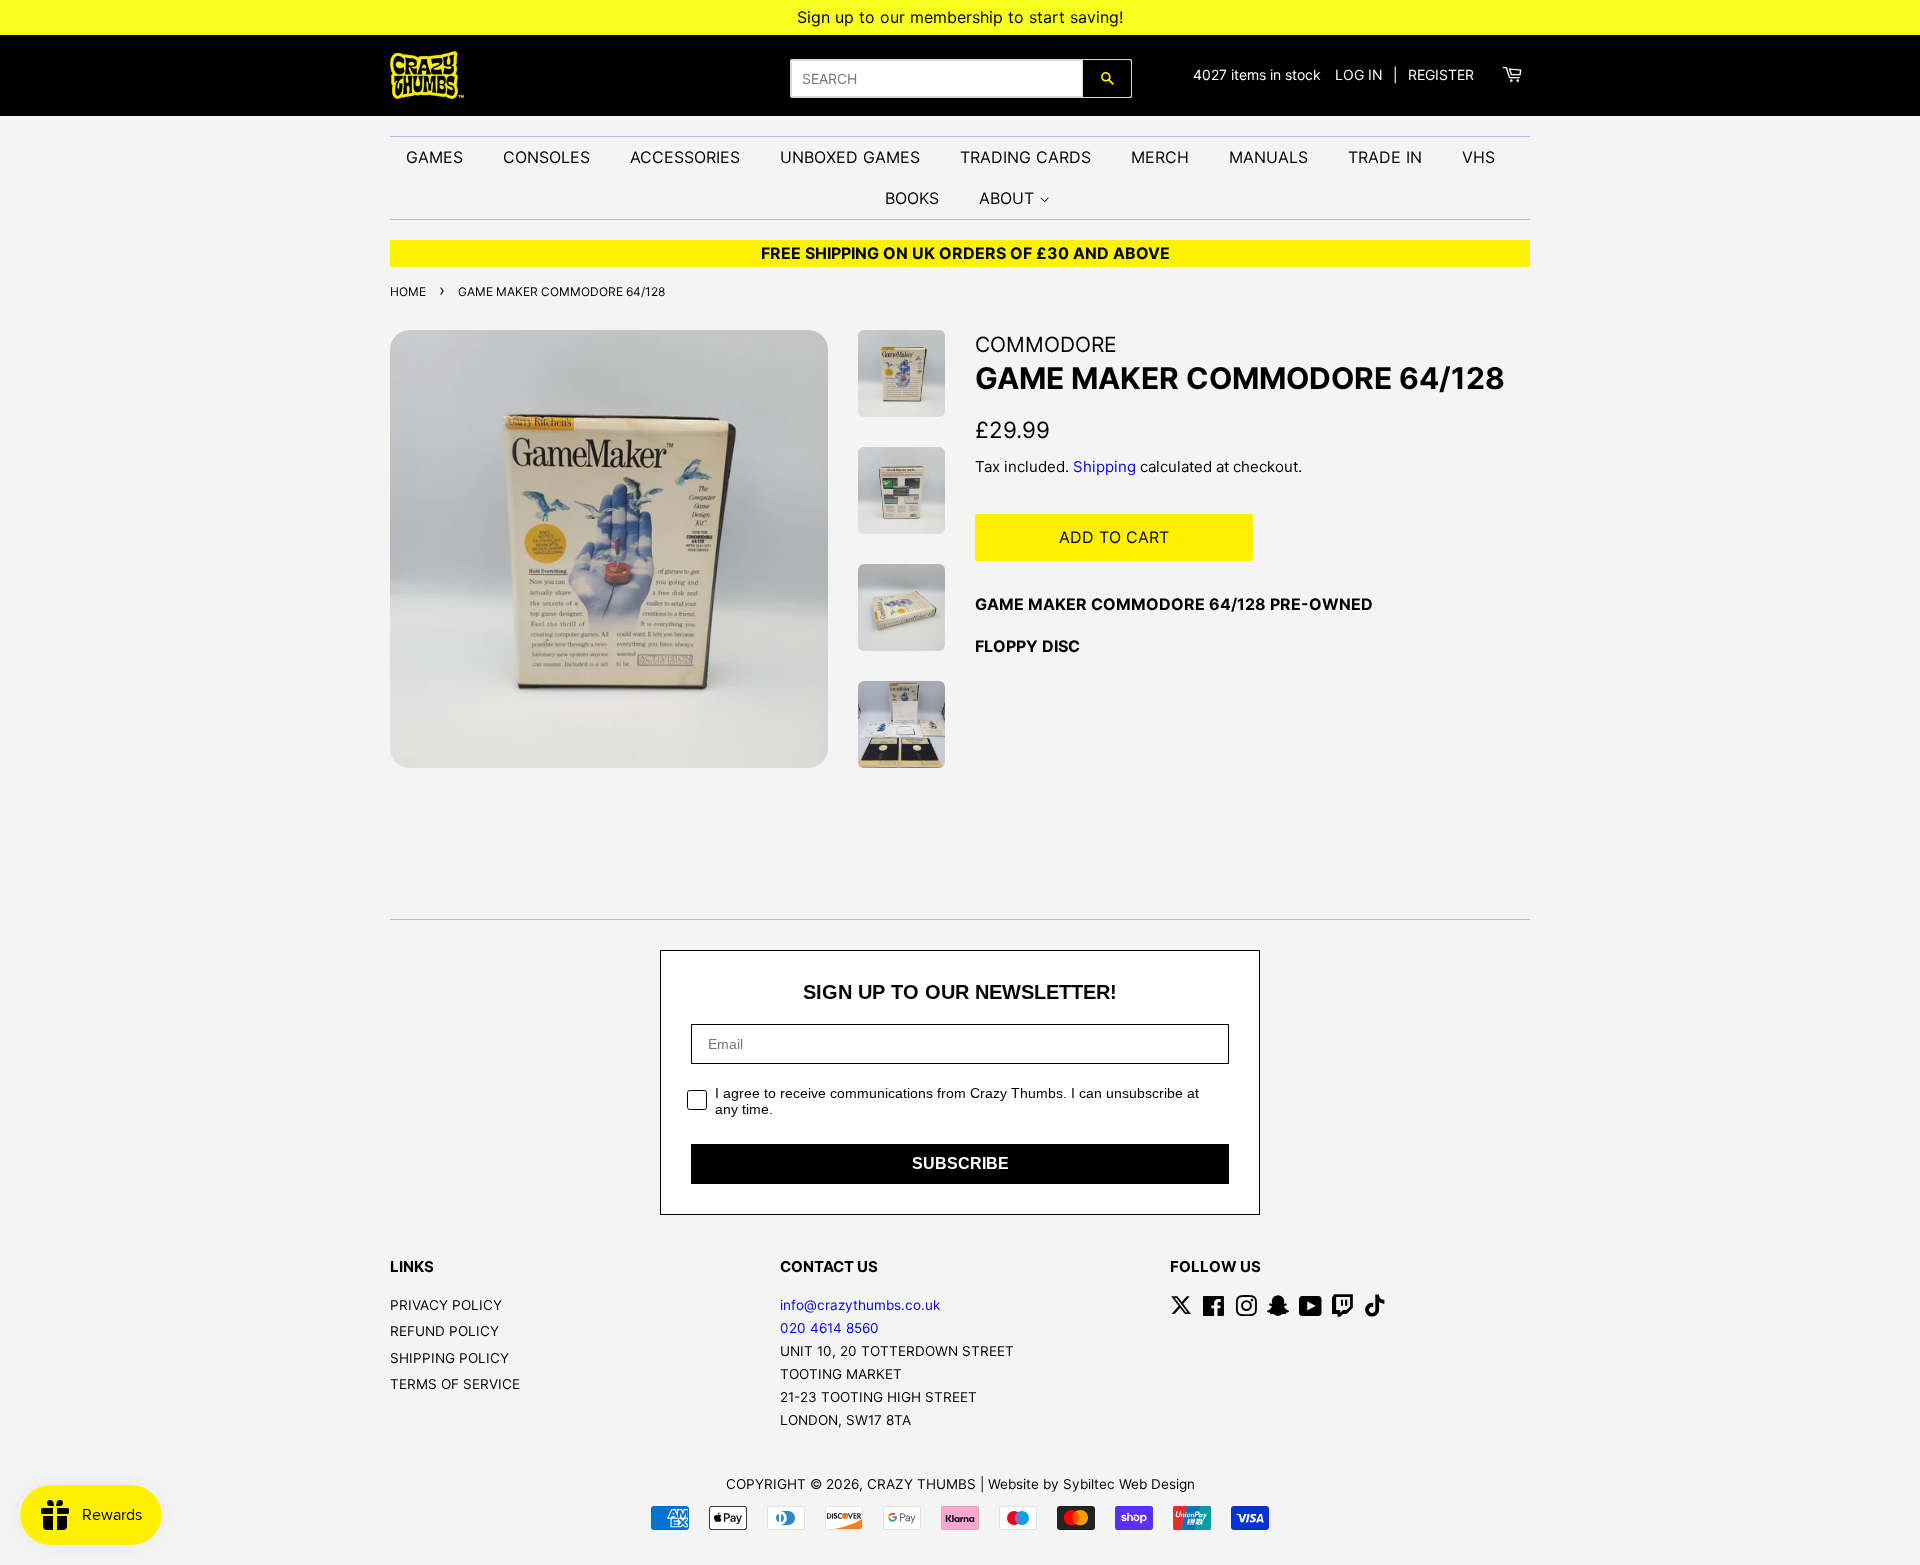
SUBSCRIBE (960, 1163)
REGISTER (1441, 74)
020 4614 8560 (829, 1328)
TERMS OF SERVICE (455, 1384)
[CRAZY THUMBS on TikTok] (1375, 1310)
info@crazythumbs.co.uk (860, 1305)
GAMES (434, 157)
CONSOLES (546, 157)
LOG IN (1359, 74)
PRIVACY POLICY (446, 1305)
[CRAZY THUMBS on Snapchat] (1278, 1310)
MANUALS (1268, 157)
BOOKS (912, 198)
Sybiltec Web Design (1129, 1484)
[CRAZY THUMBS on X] (1181, 1310)
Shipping (1104, 466)
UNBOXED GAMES (850, 157)
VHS (1478, 157)
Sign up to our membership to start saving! (960, 17)
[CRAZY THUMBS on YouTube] (1310, 1310)
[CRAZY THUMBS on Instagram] (1246, 1310)
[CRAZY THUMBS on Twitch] (1343, 1310)
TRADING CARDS (1025, 157)
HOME (408, 291)
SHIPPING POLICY (449, 1358)
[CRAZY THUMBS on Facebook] (1213, 1310)
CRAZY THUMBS (921, 1484)
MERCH (1160, 157)
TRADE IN (1385, 157)
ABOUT (1009, 198)
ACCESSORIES (685, 157)
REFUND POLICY (444, 1331)
